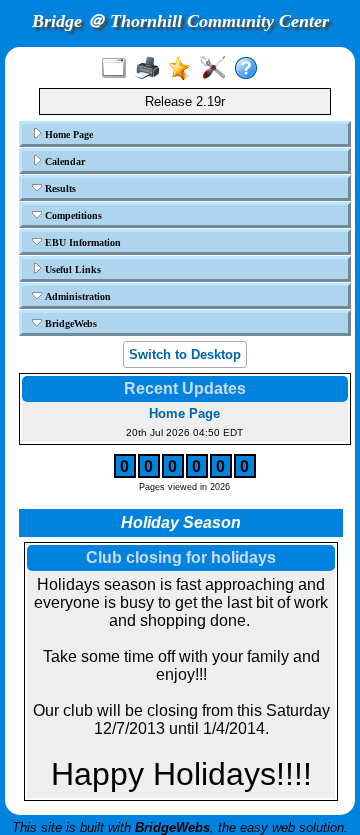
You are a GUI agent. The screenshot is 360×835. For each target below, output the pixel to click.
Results (59, 188)
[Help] (250, 69)
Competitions (72, 215)
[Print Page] (151, 69)
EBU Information (81, 242)
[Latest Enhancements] (184, 69)
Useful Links (71, 269)
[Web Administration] (217, 69)
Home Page (67, 134)
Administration (76, 296)
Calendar (63, 161)
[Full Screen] (118, 69)
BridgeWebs (69, 323)
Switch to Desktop (185, 354)
